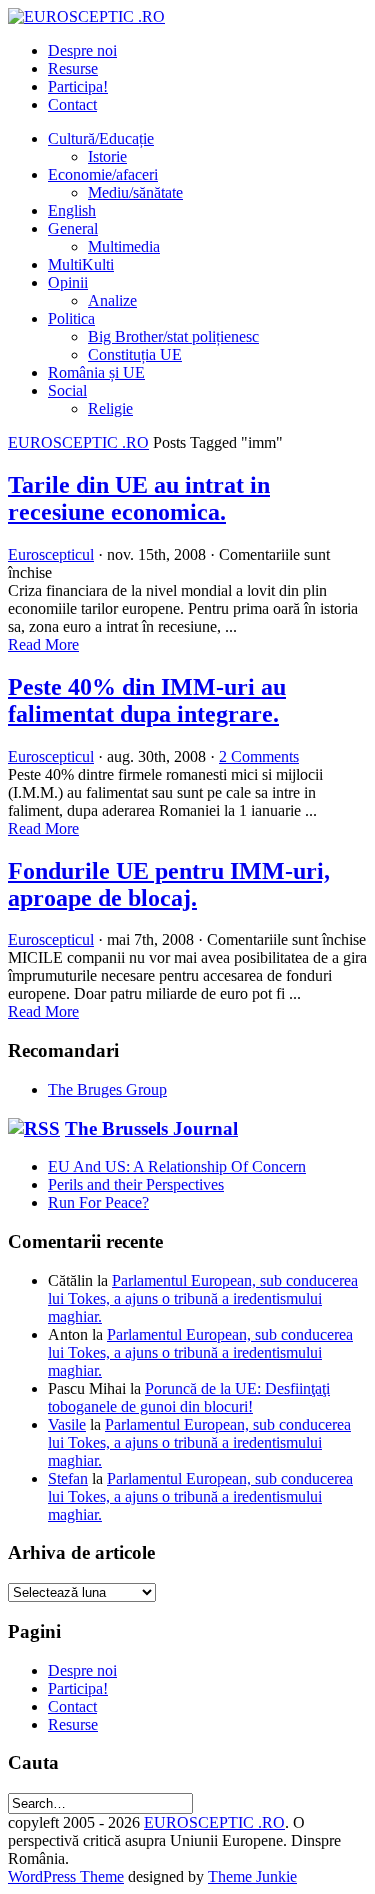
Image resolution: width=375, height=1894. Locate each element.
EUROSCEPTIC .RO (78, 442)
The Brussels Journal (151, 1128)
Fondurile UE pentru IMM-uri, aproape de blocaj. (169, 884)
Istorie (107, 156)
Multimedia (124, 246)
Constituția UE (135, 354)
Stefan (68, 1478)
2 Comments (259, 756)
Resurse (73, 68)
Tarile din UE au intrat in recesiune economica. (139, 498)
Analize (112, 300)
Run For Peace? (98, 1202)
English (72, 210)
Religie (110, 408)
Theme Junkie (252, 1876)
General (73, 228)
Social (67, 390)
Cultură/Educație (101, 138)
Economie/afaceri (103, 174)
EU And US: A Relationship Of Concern (177, 1166)
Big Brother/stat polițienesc (173, 336)
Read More (43, 644)
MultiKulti (81, 264)
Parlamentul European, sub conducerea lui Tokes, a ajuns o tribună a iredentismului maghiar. (203, 1298)
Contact (72, 104)
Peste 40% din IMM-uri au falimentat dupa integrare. (147, 700)
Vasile (67, 1424)
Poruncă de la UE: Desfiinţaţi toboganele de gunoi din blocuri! (189, 1397)
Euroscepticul (51, 554)
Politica (71, 318)
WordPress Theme (66, 1876)
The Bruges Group (107, 1089)
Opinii (68, 282)
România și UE (96, 372)
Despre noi (82, 50)
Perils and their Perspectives (136, 1184)
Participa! (78, 86)
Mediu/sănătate (135, 192)
